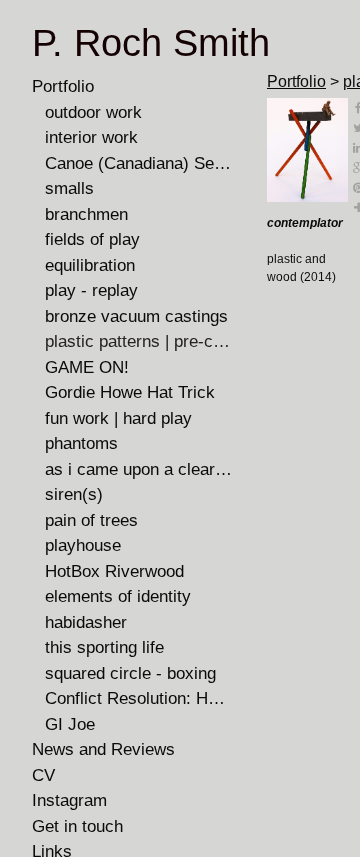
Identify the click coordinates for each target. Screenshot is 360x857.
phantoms (81, 443)
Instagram (69, 800)
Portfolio (63, 86)
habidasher (86, 622)
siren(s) (74, 494)
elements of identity (118, 596)
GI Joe (70, 724)
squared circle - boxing (130, 673)
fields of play (92, 239)
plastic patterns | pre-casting (138, 341)
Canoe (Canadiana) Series (138, 163)
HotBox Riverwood (114, 571)
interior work (91, 137)
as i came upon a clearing (138, 469)
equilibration (90, 265)
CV (43, 775)
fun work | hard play (118, 418)
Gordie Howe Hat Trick (130, 392)
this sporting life (104, 647)
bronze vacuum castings (136, 316)
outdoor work (93, 112)
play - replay (91, 290)
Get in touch (77, 826)
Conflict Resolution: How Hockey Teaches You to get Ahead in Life (138, 698)
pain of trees (91, 520)
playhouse (83, 545)
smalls (69, 188)
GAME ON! (87, 367)
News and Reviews (103, 749)
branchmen (86, 214)
